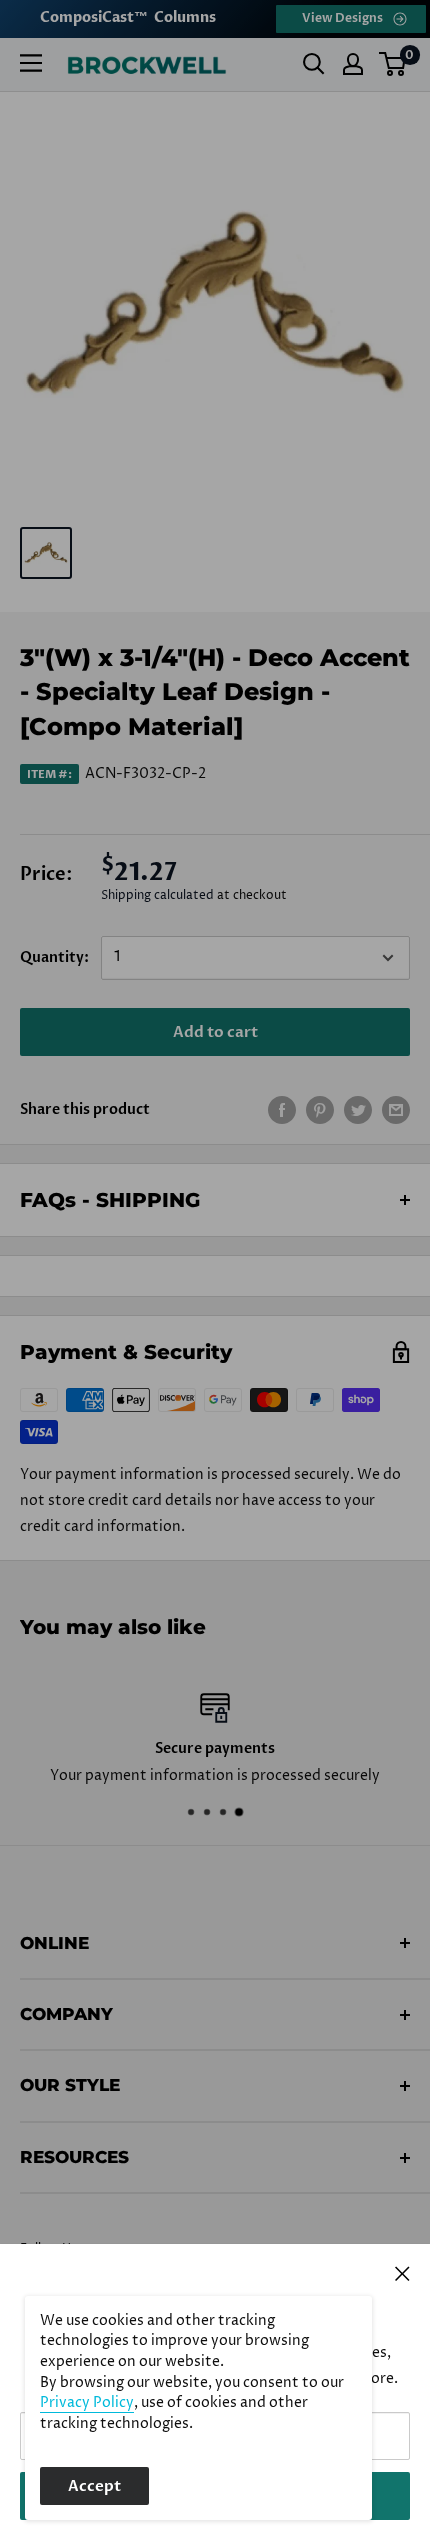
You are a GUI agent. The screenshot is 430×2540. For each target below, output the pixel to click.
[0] (393, 64)
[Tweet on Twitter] (358, 1110)
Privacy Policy (87, 2403)
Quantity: (54, 957)
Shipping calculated (157, 895)
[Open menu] (31, 63)
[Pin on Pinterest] (320, 1110)
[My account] (353, 64)
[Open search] (314, 64)
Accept (94, 2486)
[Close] (402, 2273)
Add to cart (215, 1032)
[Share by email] (396, 1110)
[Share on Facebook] (282, 1110)
